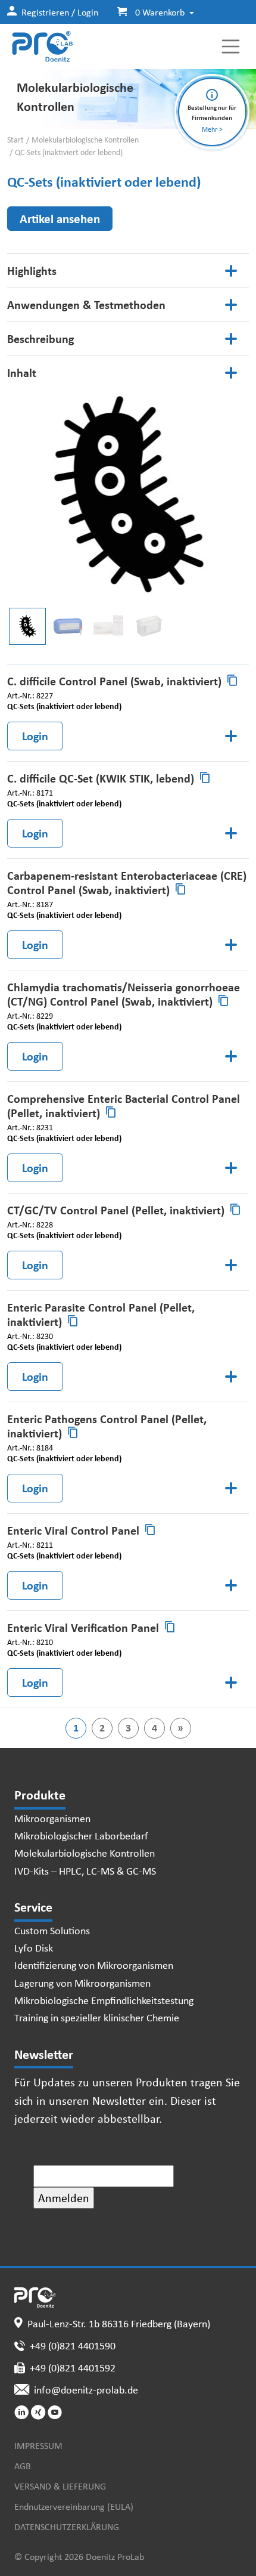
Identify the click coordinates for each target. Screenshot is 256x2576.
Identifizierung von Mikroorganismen (94, 1965)
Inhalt (22, 372)
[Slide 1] (68, 626)
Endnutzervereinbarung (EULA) (74, 2506)
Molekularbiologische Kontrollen (85, 140)
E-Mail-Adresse (74, 2156)
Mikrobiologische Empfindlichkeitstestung (104, 2000)
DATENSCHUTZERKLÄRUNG (67, 2526)
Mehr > (212, 129)
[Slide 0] (27, 626)
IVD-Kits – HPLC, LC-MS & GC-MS (85, 1870)
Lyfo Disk (34, 1947)
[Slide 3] (149, 626)
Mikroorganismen (52, 1818)
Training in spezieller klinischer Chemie (97, 2017)
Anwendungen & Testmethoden (86, 304)
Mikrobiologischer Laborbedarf (81, 1835)
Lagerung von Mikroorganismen (82, 1983)
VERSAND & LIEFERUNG (60, 2486)
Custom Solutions (52, 1930)
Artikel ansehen (60, 218)
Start (15, 140)
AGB (23, 2466)
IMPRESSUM (38, 2445)
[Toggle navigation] (231, 47)
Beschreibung (40, 338)
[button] (151, 12)
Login (35, 736)
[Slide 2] (108, 626)
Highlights (32, 270)
